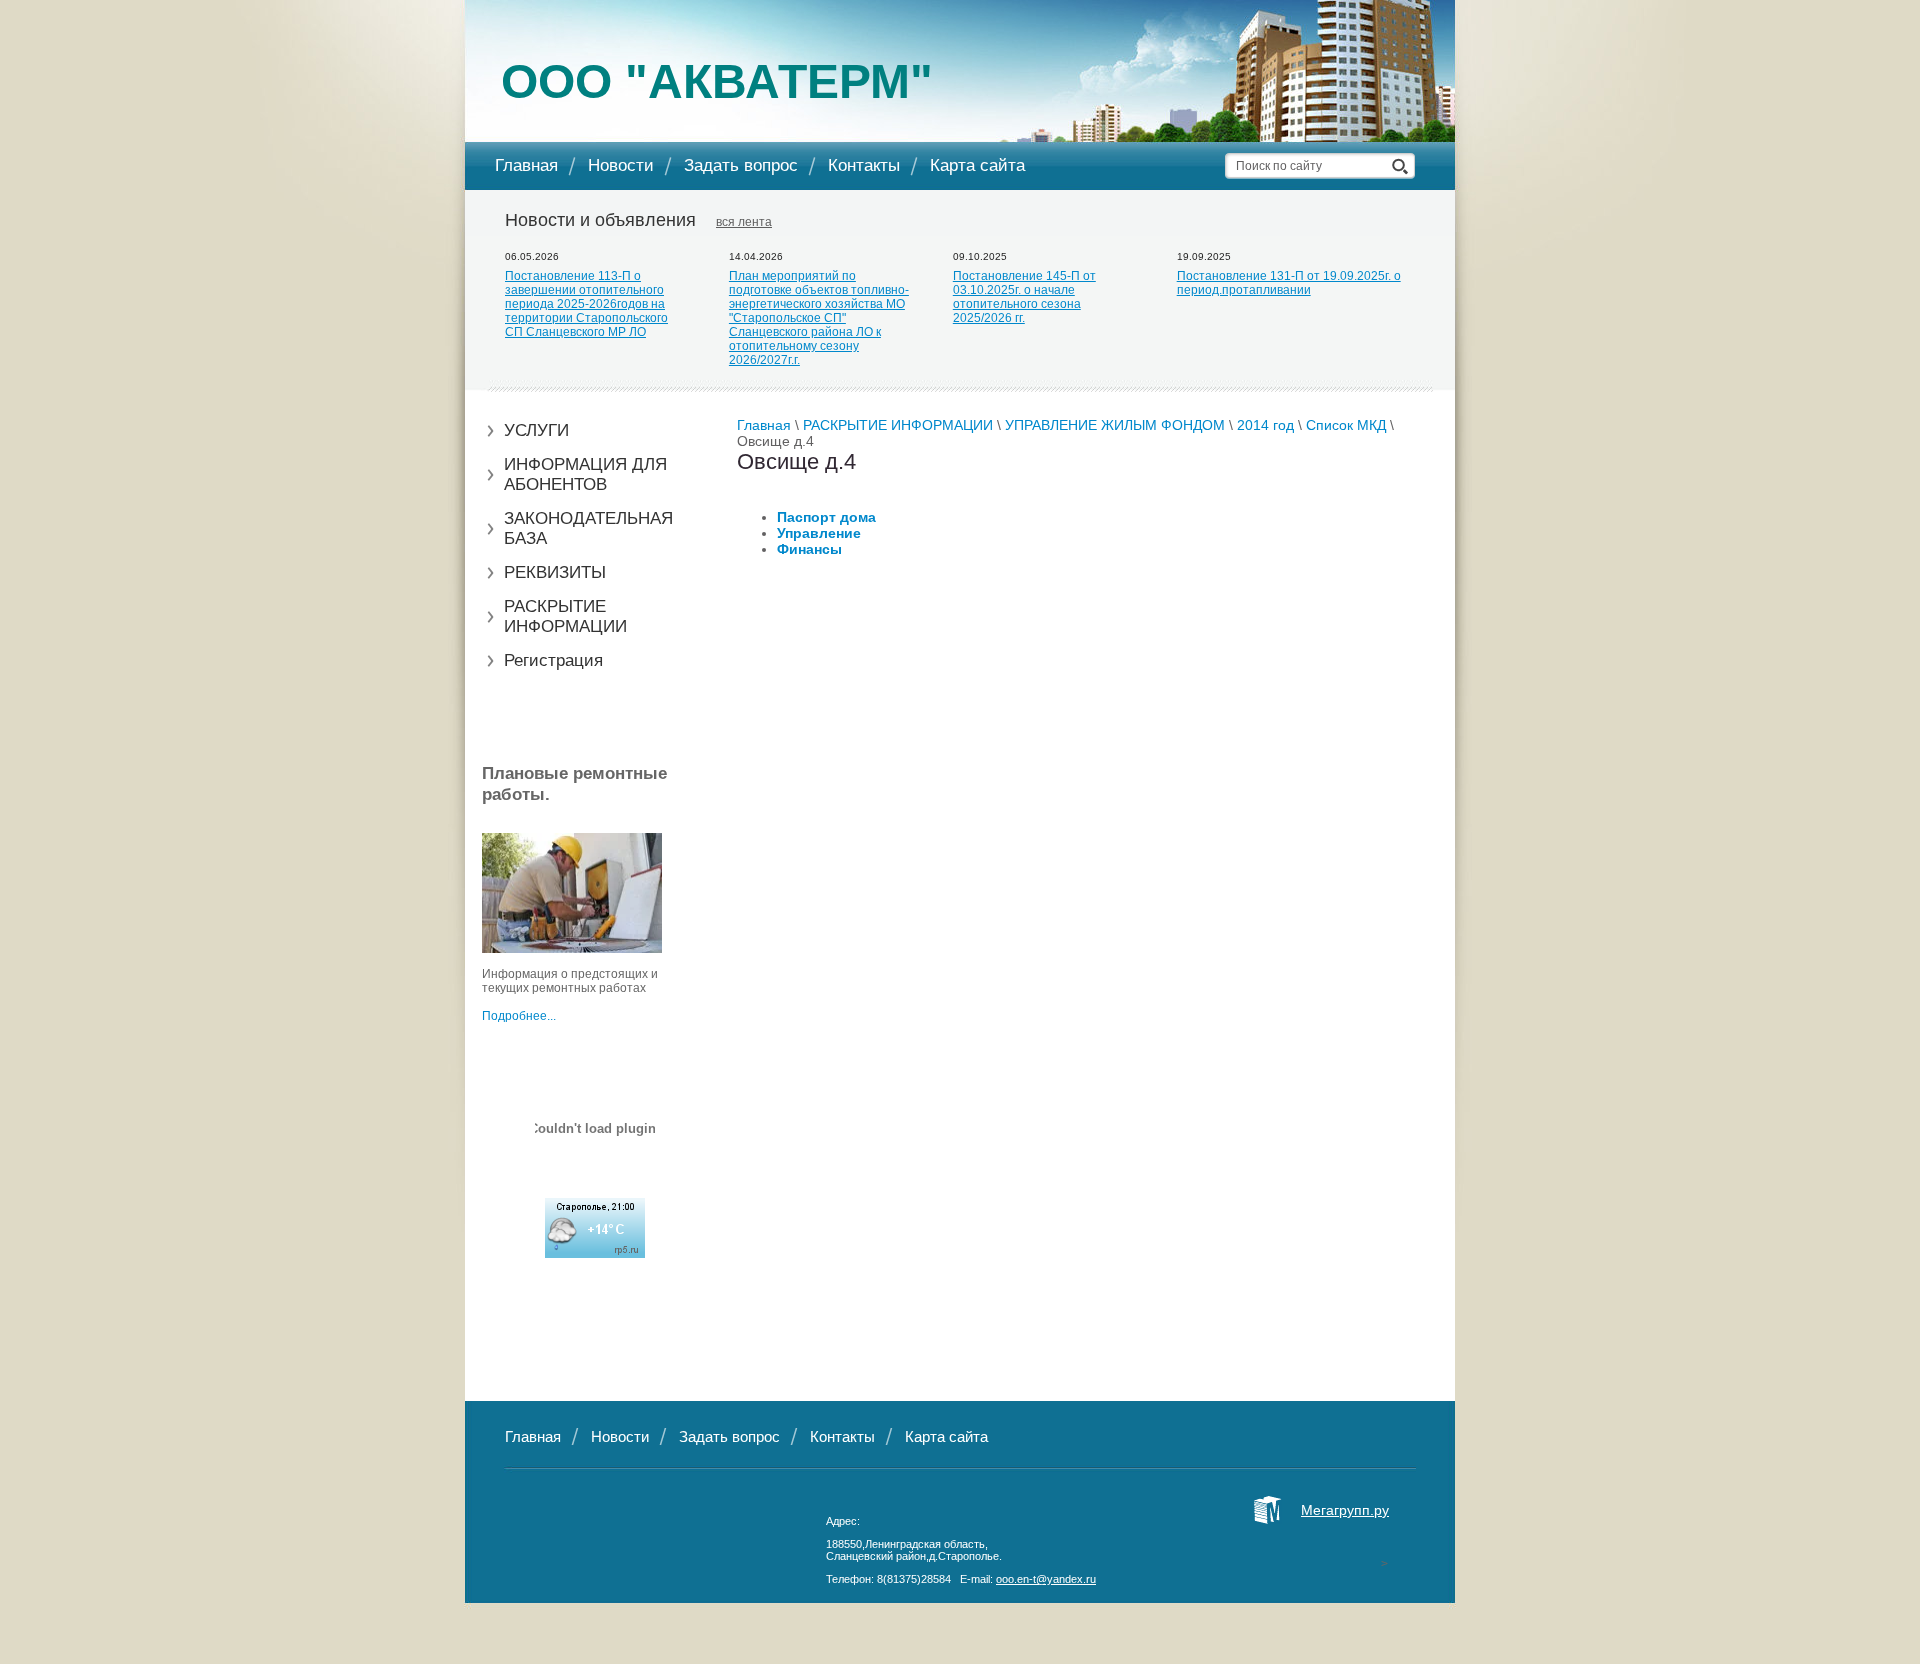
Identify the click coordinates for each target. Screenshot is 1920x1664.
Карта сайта (977, 165)
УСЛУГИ (536, 430)
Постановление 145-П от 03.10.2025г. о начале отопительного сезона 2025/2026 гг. (1024, 297)
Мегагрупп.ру (1345, 1510)
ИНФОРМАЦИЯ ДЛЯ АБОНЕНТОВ (585, 474)
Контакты (864, 165)
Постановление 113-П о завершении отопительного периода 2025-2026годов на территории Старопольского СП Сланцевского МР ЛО (586, 304)
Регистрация (553, 660)
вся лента (744, 222)
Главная (526, 165)
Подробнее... (519, 1016)
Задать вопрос (741, 165)
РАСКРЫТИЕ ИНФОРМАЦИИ (565, 616)
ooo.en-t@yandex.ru (1046, 1579)
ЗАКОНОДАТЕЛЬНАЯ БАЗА (588, 528)
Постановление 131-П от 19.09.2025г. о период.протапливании (1289, 283)
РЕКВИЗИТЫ (555, 572)
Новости (621, 165)
